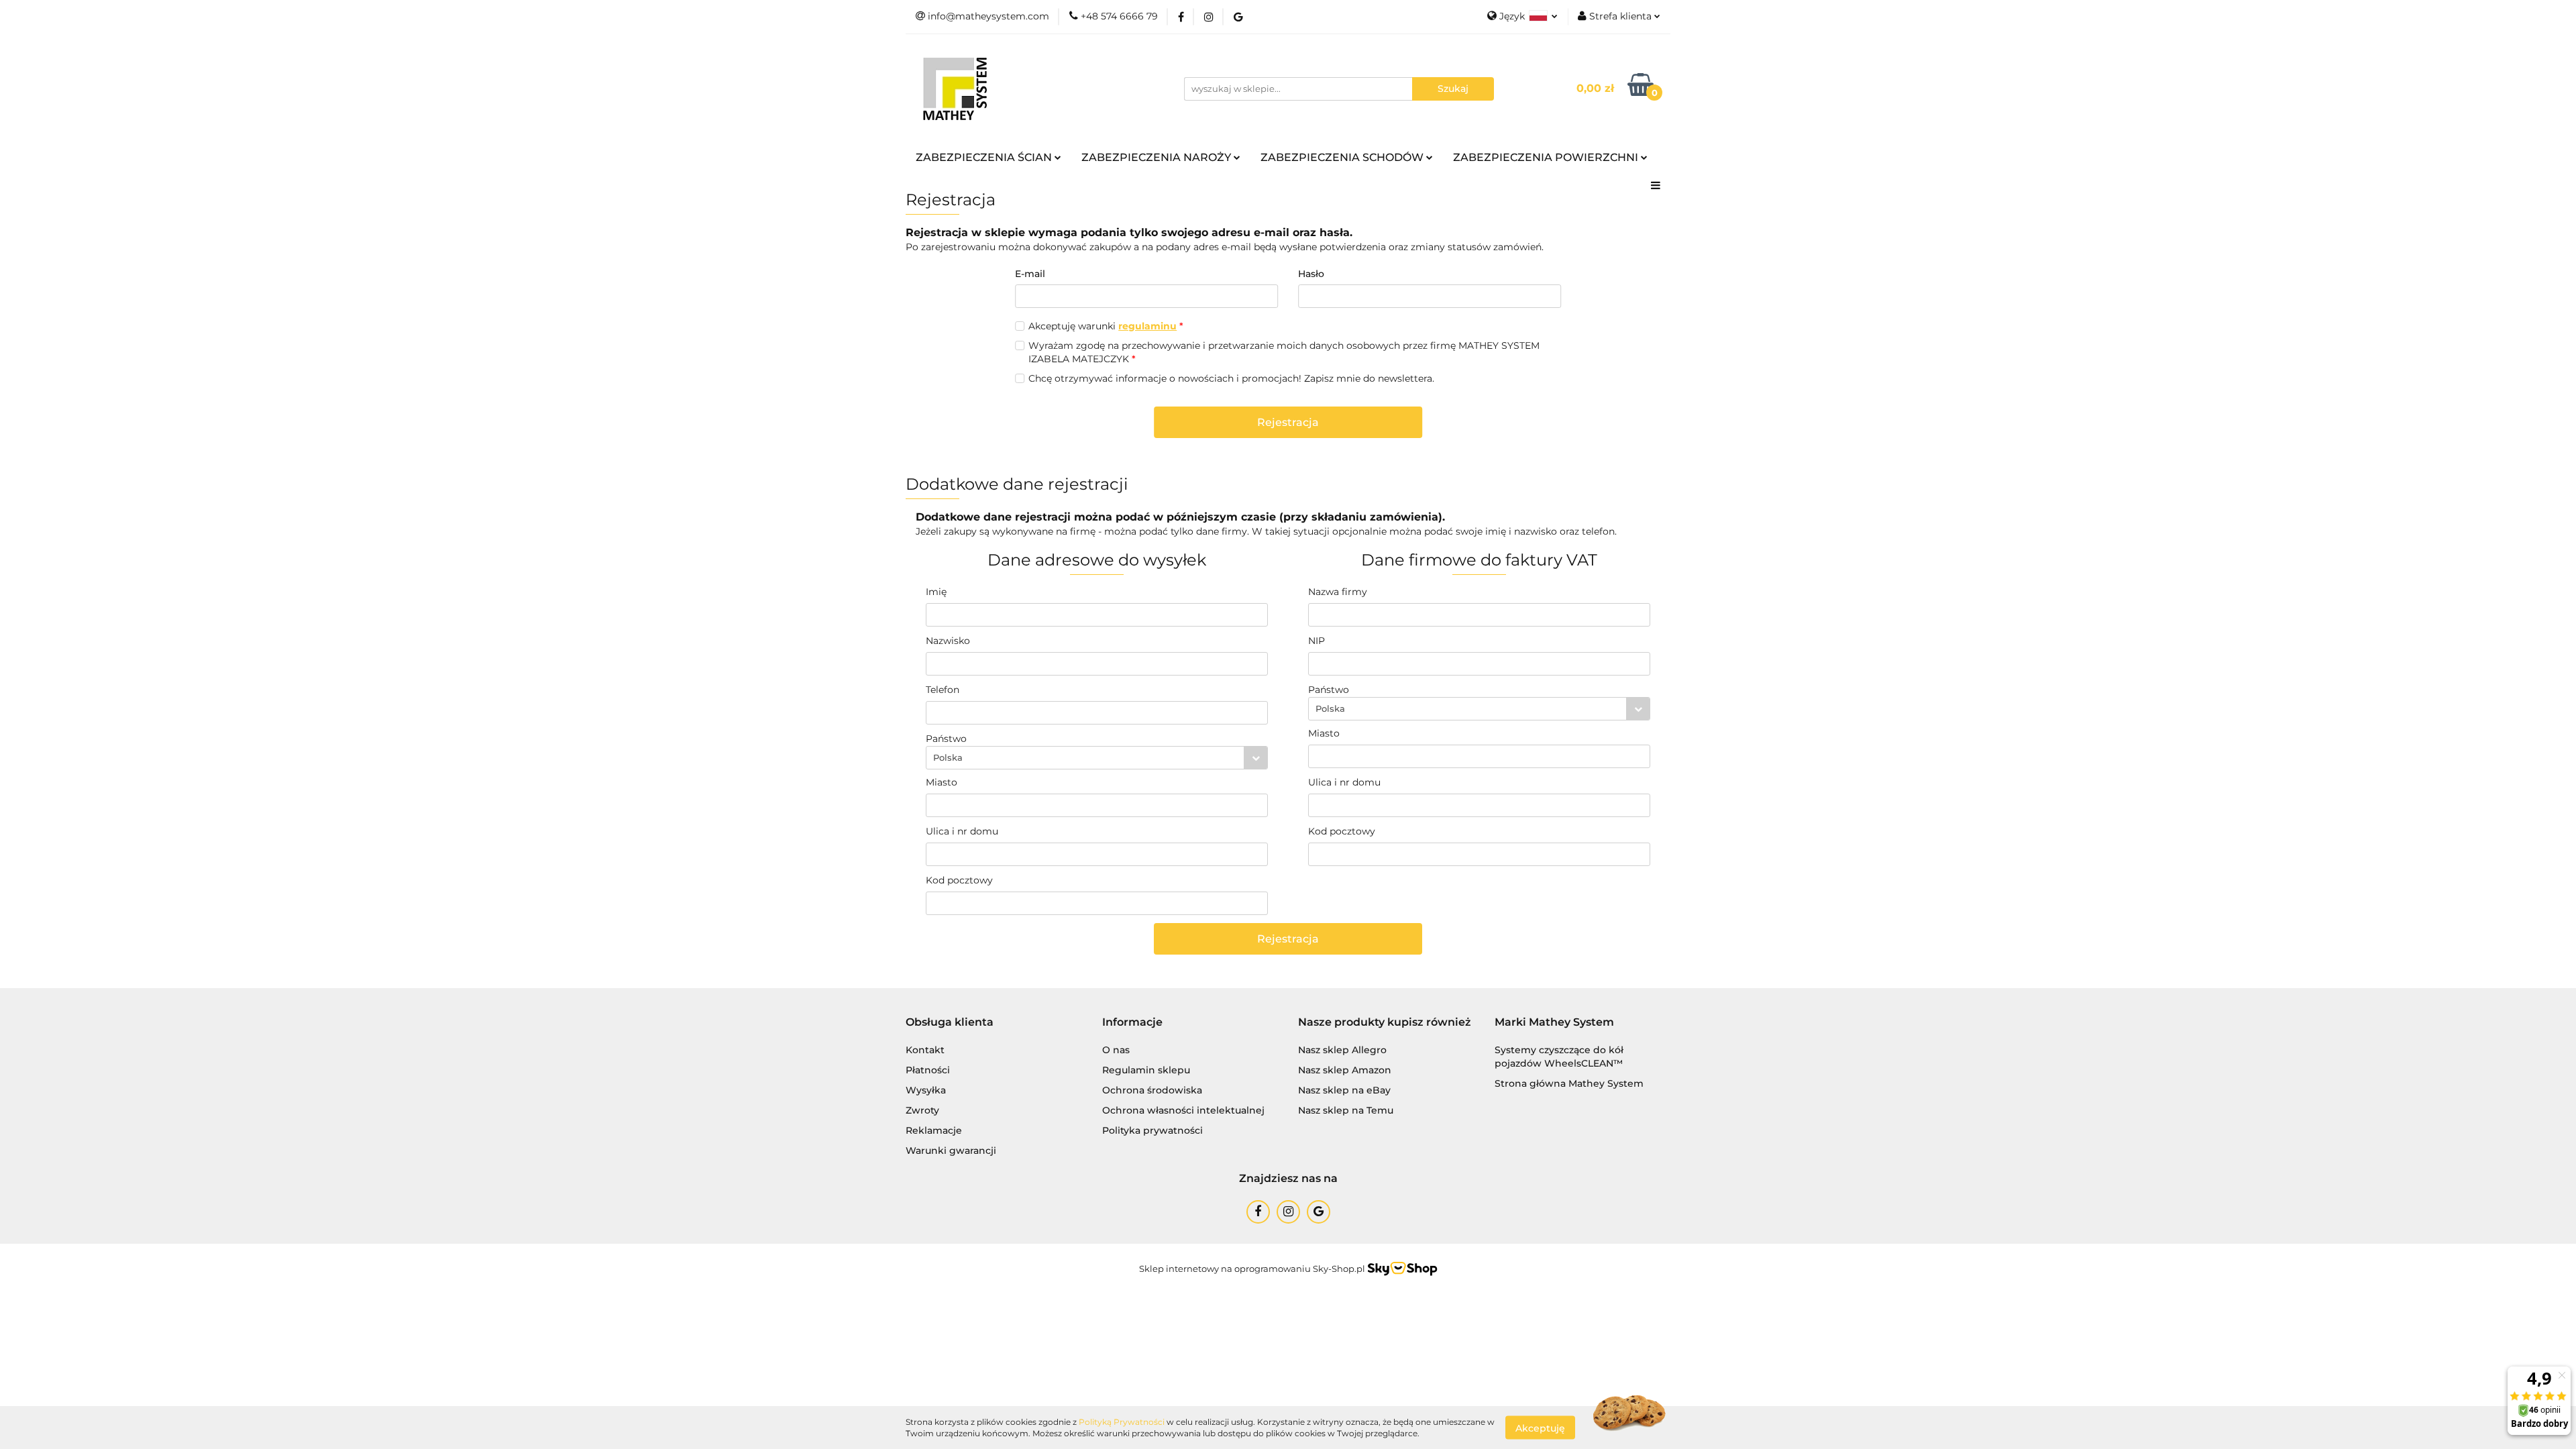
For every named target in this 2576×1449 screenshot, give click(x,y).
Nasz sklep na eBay (1344, 1090)
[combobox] (1097, 758)
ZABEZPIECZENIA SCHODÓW (1343, 157)
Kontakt (925, 1050)
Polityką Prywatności (1122, 1422)
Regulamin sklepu (1146, 1070)
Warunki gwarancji (951, 1150)
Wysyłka (926, 1090)
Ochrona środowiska (1152, 1090)
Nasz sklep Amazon (1345, 1070)
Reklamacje (934, 1130)
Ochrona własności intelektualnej (1183, 1110)
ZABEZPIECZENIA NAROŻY (1158, 157)
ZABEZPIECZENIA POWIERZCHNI (1547, 157)
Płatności (928, 1070)
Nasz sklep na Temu (1346, 1110)
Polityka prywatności (1152, 1130)
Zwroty (922, 1110)
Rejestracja (1288, 422)
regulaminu (1147, 326)
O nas (1116, 1050)
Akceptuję (1540, 1428)
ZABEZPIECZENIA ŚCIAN (985, 157)
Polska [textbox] (948, 757)
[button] (950, 1023)
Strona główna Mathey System (1569, 1083)
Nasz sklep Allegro (1342, 1050)
